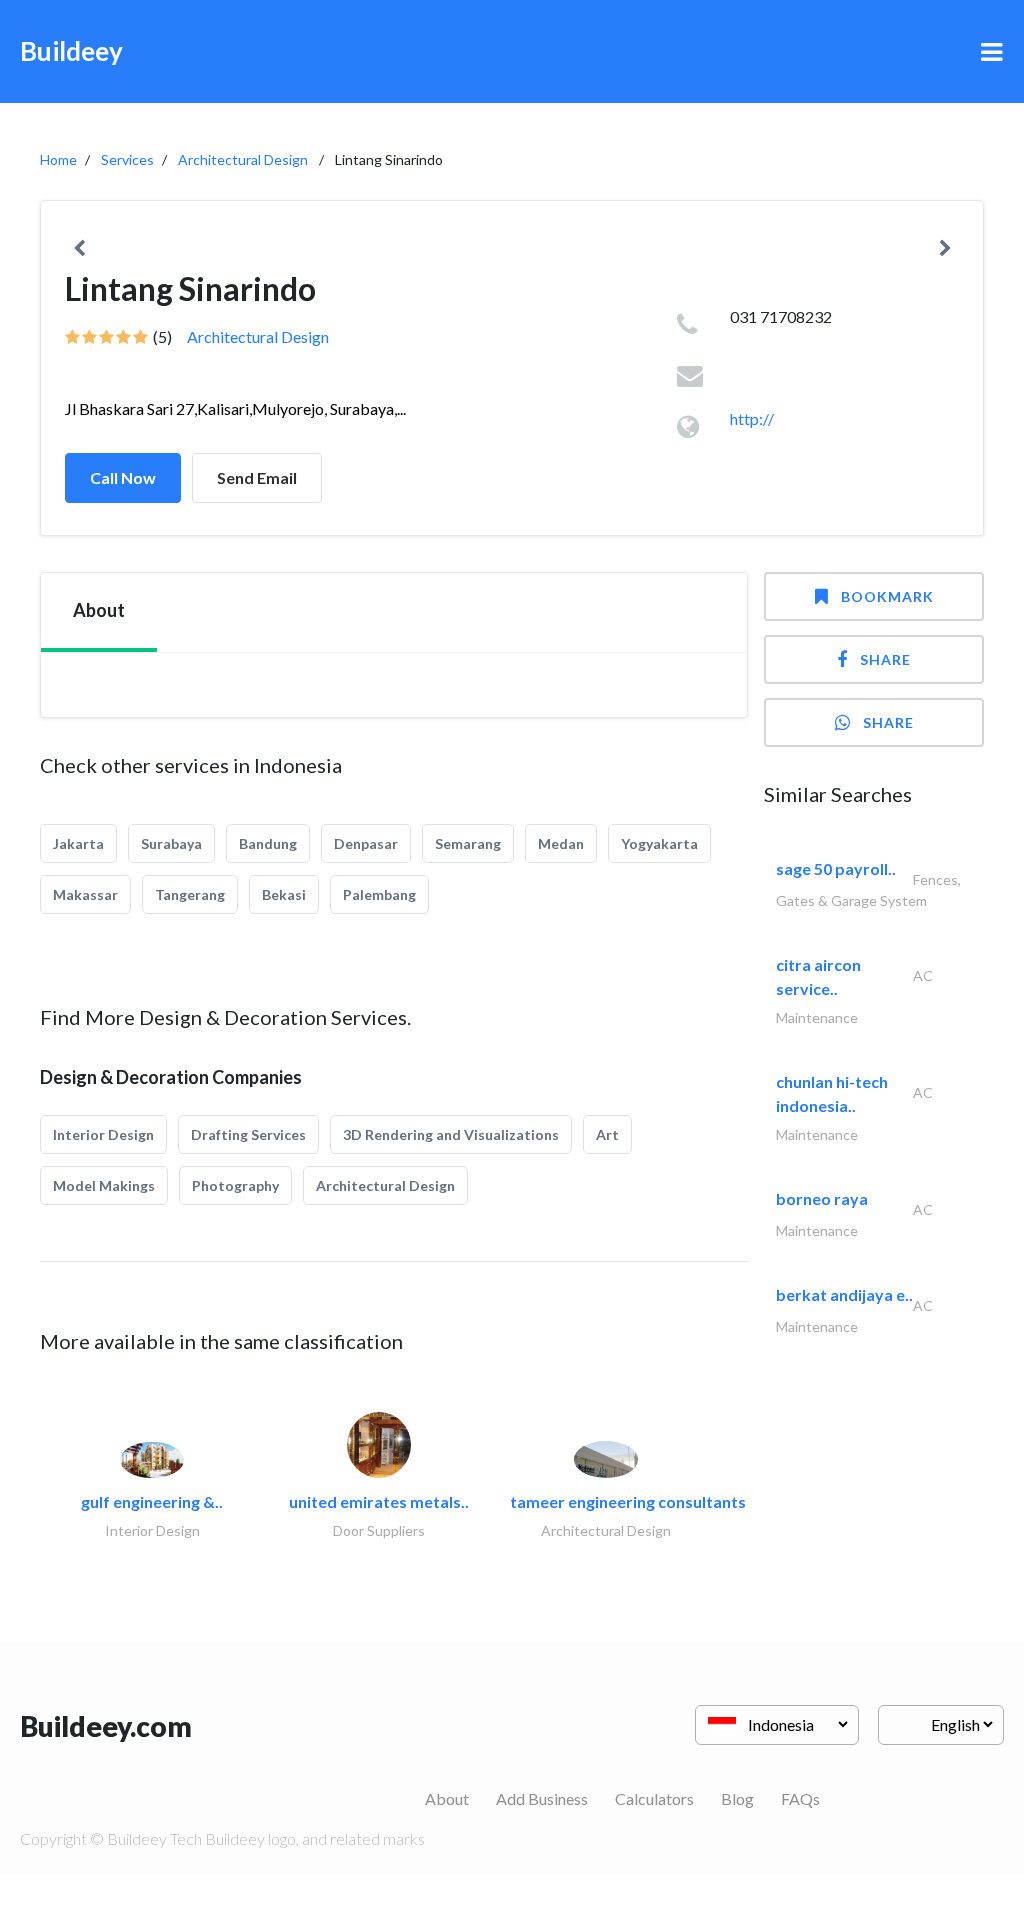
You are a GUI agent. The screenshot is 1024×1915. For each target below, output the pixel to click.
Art (607, 1134)
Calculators (654, 1798)
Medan (561, 843)
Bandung (268, 843)
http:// (752, 418)
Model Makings (104, 1185)
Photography (235, 1185)
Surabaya (171, 843)
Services (127, 159)
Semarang (468, 843)
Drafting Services (248, 1134)
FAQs (800, 1798)
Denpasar (366, 843)
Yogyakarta (659, 843)
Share (885, 659)
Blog (737, 1798)
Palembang (379, 894)
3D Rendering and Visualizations (451, 1134)
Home (58, 159)
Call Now (123, 477)
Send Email (257, 477)
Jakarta (78, 843)
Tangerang (190, 894)
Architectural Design (243, 159)
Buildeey (71, 51)
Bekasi (284, 894)
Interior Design (103, 1134)
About (447, 1798)
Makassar (85, 894)
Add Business (542, 1798)
